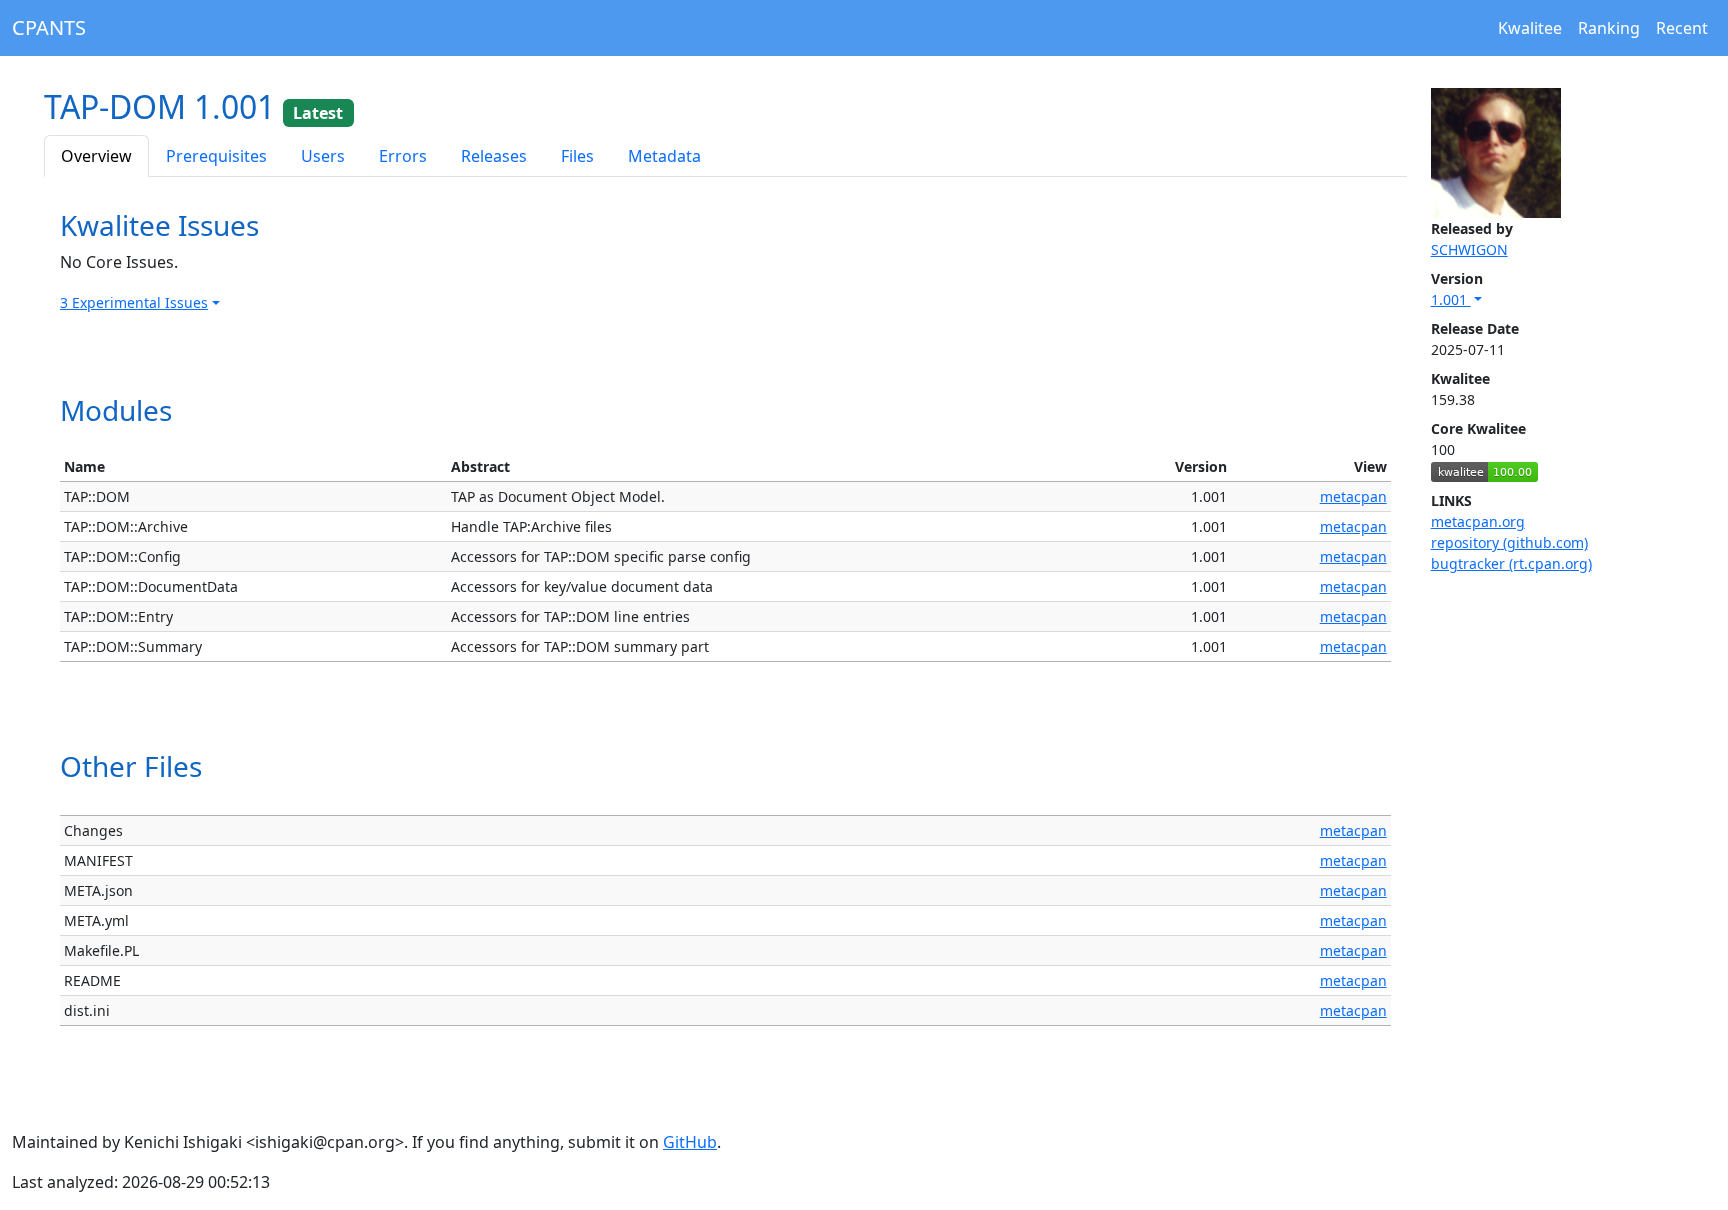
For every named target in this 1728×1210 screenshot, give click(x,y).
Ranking (1609, 28)
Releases (494, 156)
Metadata (664, 156)
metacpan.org (1478, 521)
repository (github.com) (1509, 542)
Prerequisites (216, 156)
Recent (1682, 28)
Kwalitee (1530, 28)
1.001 (1451, 299)
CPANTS (49, 27)
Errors (403, 156)
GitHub (690, 1142)
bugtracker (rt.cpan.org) (1511, 563)
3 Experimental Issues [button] (134, 302)
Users (323, 156)
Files (577, 156)
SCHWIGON (1469, 249)
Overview (96, 156)
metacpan (1353, 496)
